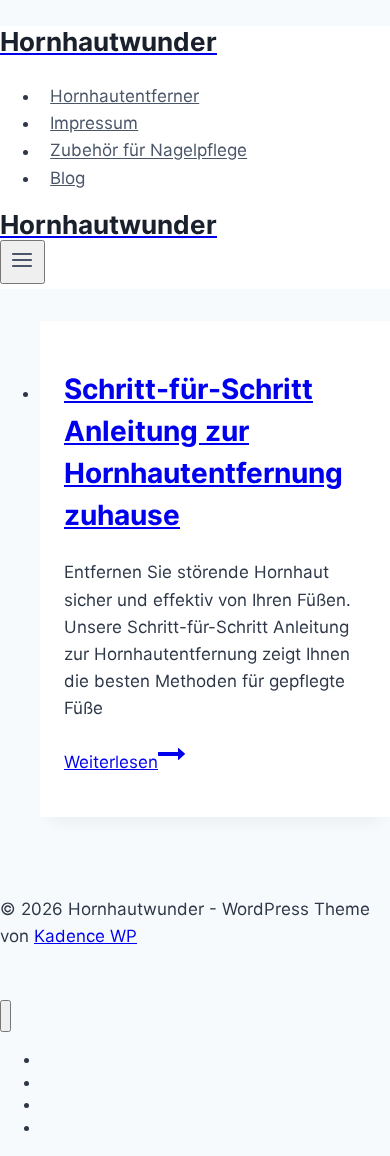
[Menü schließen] (5, 1016)
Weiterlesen (124, 762)
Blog (67, 178)
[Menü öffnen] (22, 262)
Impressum (94, 123)
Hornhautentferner (124, 96)
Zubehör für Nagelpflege (148, 151)
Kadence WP (85, 936)
